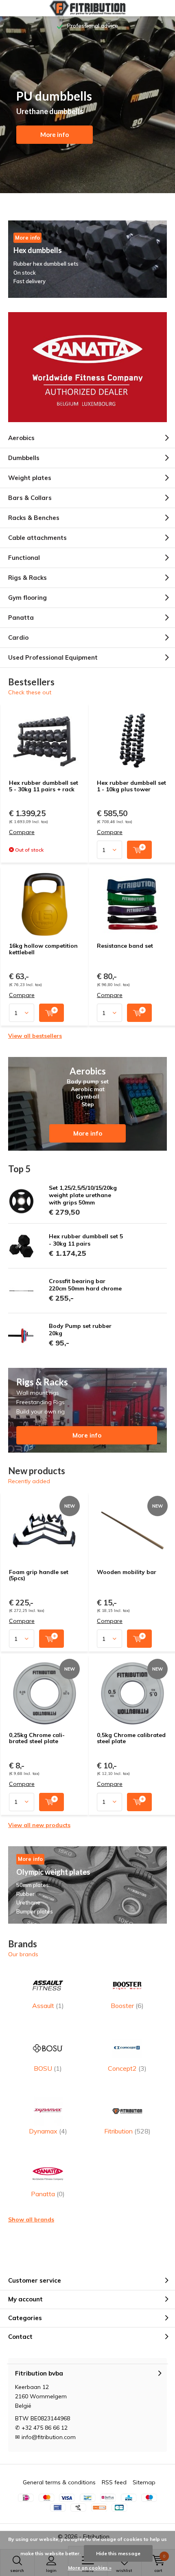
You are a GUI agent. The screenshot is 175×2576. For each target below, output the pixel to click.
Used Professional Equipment (53, 657)
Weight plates (30, 478)
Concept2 (127, 2068)
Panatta (21, 618)
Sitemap (144, 2482)
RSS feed (114, 2482)
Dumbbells (24, 458)
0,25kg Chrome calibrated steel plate (37, 1738)
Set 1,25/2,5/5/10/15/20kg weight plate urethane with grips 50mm (83, 1195)
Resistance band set (125, 946)
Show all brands (31, 2219)
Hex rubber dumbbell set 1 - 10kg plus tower (131, 786)
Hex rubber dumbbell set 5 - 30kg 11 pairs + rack (44, 786)
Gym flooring (27, 598)
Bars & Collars (30, 498)
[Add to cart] (139, 850)
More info (55, 134)
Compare (22, 832)
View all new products (39, 1825)
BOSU (48, 2068)
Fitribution (127, 2131)
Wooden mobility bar (127, 1572)
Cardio (18, 637)
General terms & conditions (59, 2482)
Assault (48, 2006)
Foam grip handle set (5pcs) (39, 1575)
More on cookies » (90, 2568)
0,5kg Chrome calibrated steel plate (131, 1738)
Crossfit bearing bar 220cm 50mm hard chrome (85, 1285)
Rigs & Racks (27, 578)
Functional (24, 558)
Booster (127, 2006)
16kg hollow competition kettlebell (43, 949)
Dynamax (48, 2131)
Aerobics (21, 438)
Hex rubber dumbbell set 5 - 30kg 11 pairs (86, 1240)
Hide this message (118, 2553)
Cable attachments (37, 538)
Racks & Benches (34, 518)
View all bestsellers (35, 1036)
